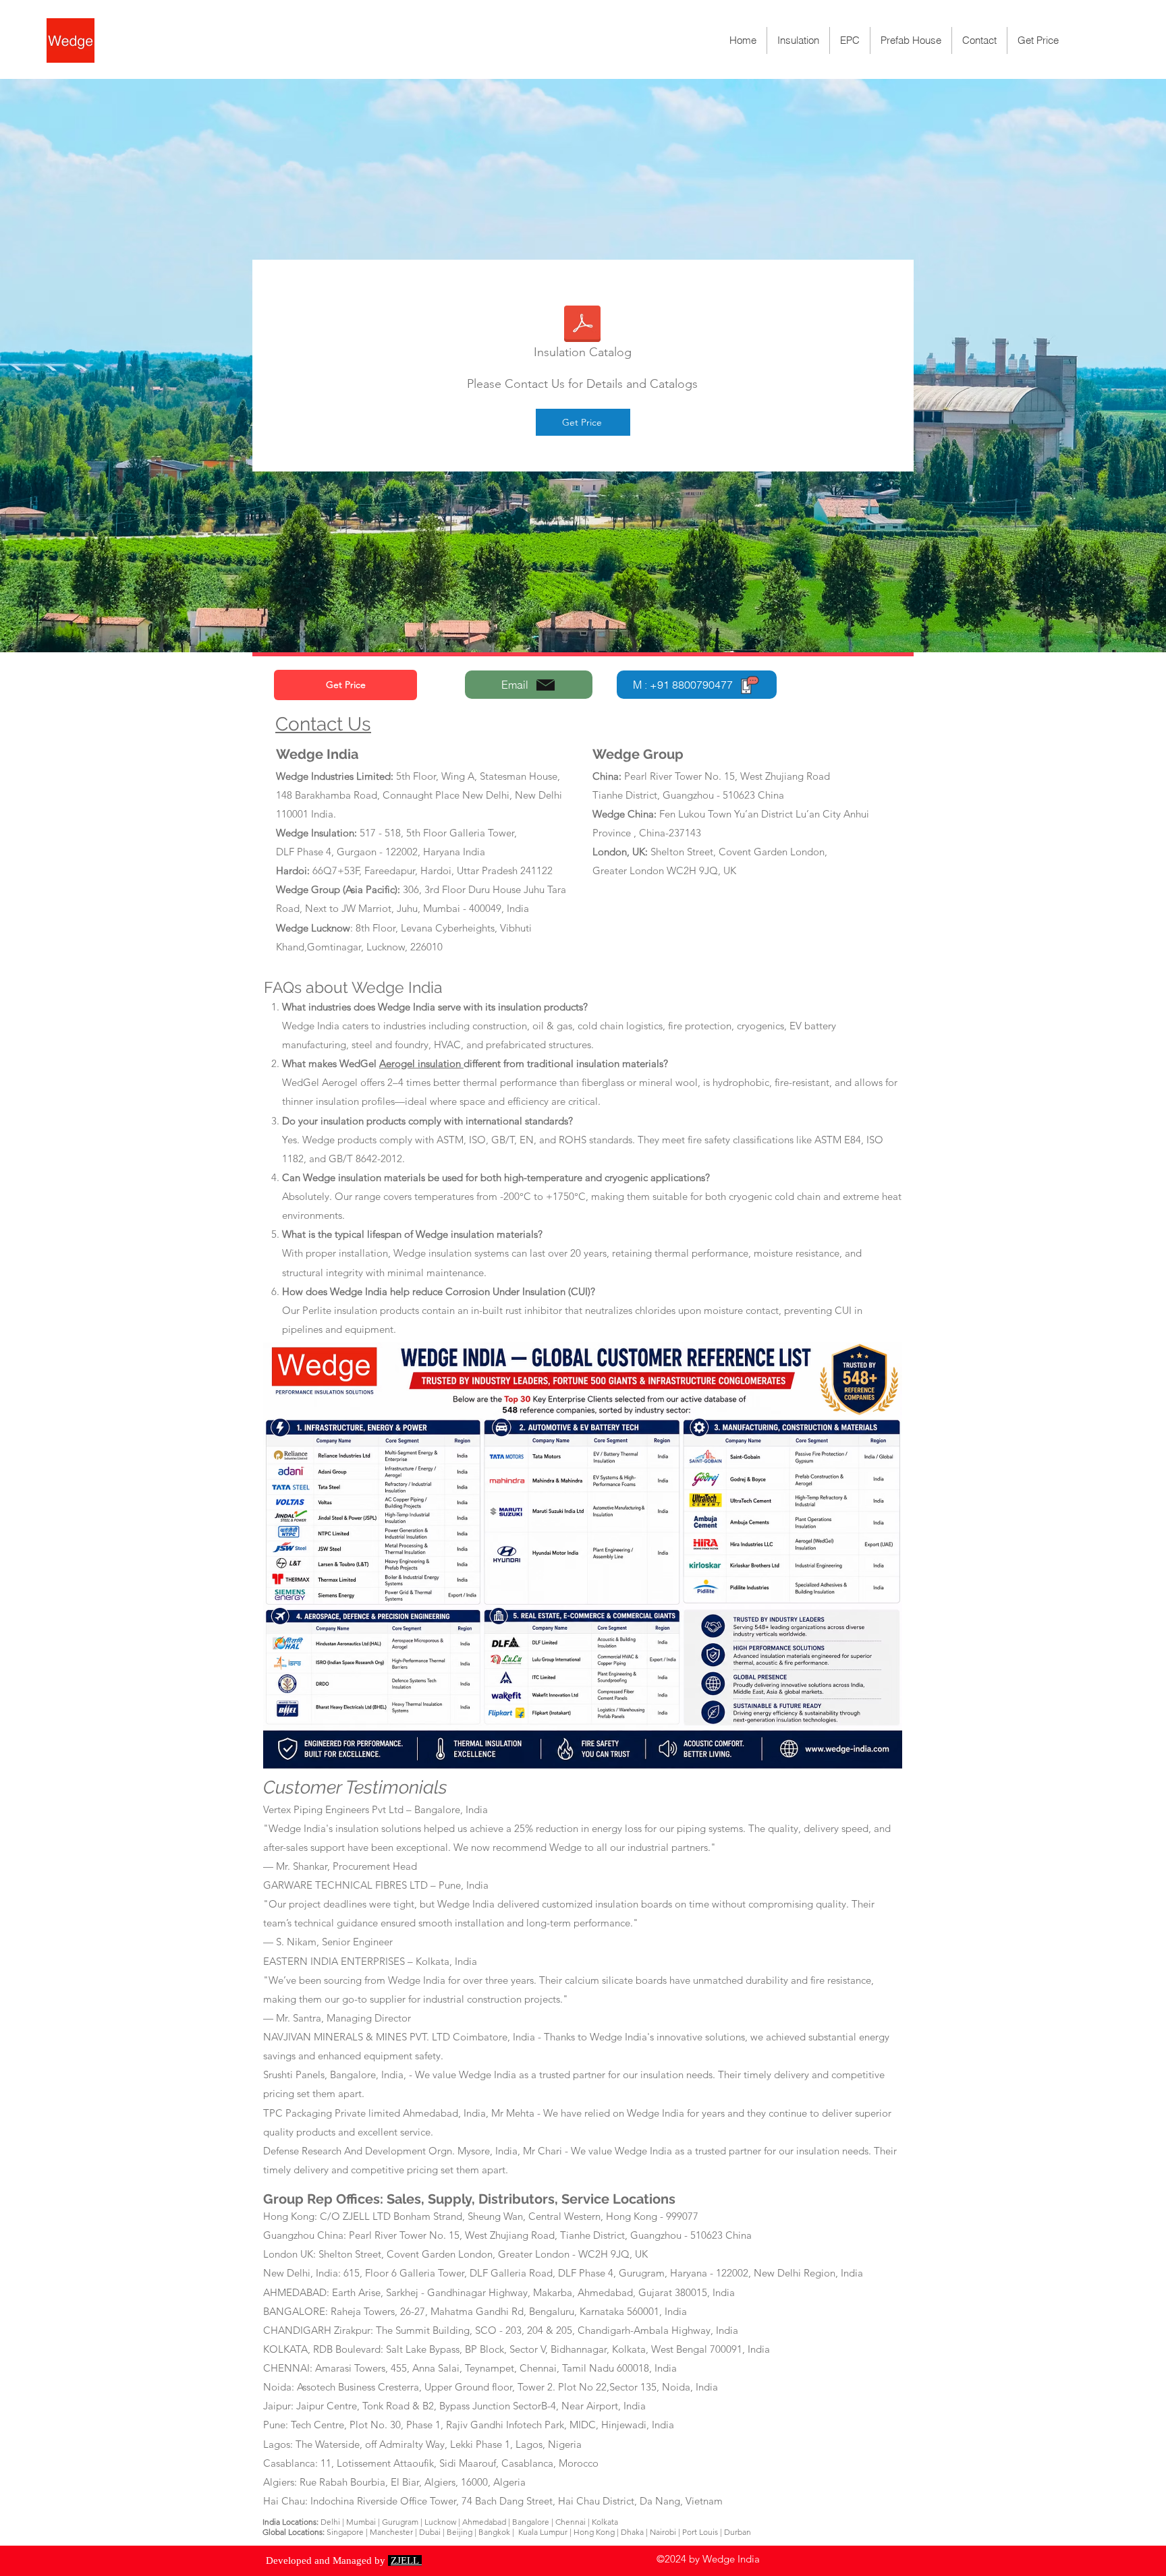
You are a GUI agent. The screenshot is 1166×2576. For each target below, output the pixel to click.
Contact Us (323, 724)
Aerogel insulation (421, 1063)
